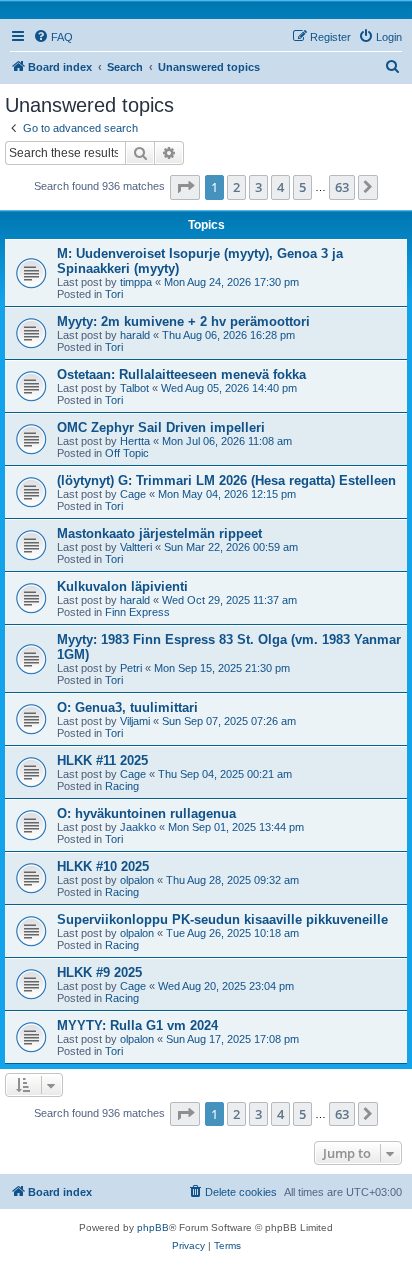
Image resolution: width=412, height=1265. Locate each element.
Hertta (135, 441)
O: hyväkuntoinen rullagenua (146, 813)
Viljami (135, 721)
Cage (133, 494)
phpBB (153, 1227)
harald (135, 335)
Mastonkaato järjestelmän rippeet (159, 533)
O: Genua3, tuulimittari (127, 707)
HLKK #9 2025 (99, 972)
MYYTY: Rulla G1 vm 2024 (137, 1025)
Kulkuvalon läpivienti (122, 586)
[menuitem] (53, 37)
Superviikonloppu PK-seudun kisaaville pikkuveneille (222, 919)
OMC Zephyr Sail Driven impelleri (161, 427)
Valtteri (136, 547)
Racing (122, 786)
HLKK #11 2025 (102, 760)
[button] (185, 187)
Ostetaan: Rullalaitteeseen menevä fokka (181, 374)
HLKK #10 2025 (103, 866)
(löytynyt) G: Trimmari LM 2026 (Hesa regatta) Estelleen (226, 480)
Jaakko (138, 827)
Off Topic (127, 453)
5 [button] (302, 187)
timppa (136, 282)
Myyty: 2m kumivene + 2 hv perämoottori (183, 321)
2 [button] (236, 187)
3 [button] (258, 187)
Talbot (134, 388)
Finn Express (137, 612)
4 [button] (280, 187)
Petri (131, 668)
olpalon (137, 880)
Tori (114, 294)
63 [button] (342, 187)
